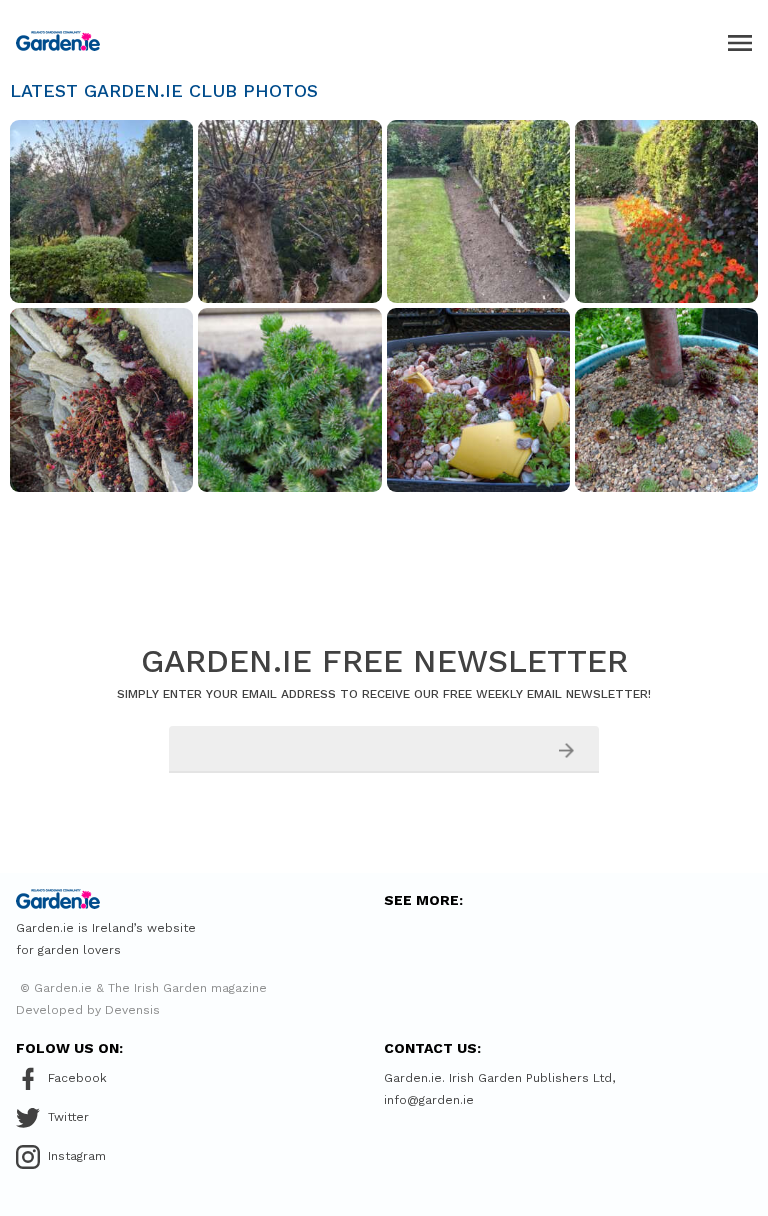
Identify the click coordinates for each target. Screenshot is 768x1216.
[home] (58, 41)
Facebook (77, 1078)
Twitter (68, 1117)
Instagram (77, 1156)
